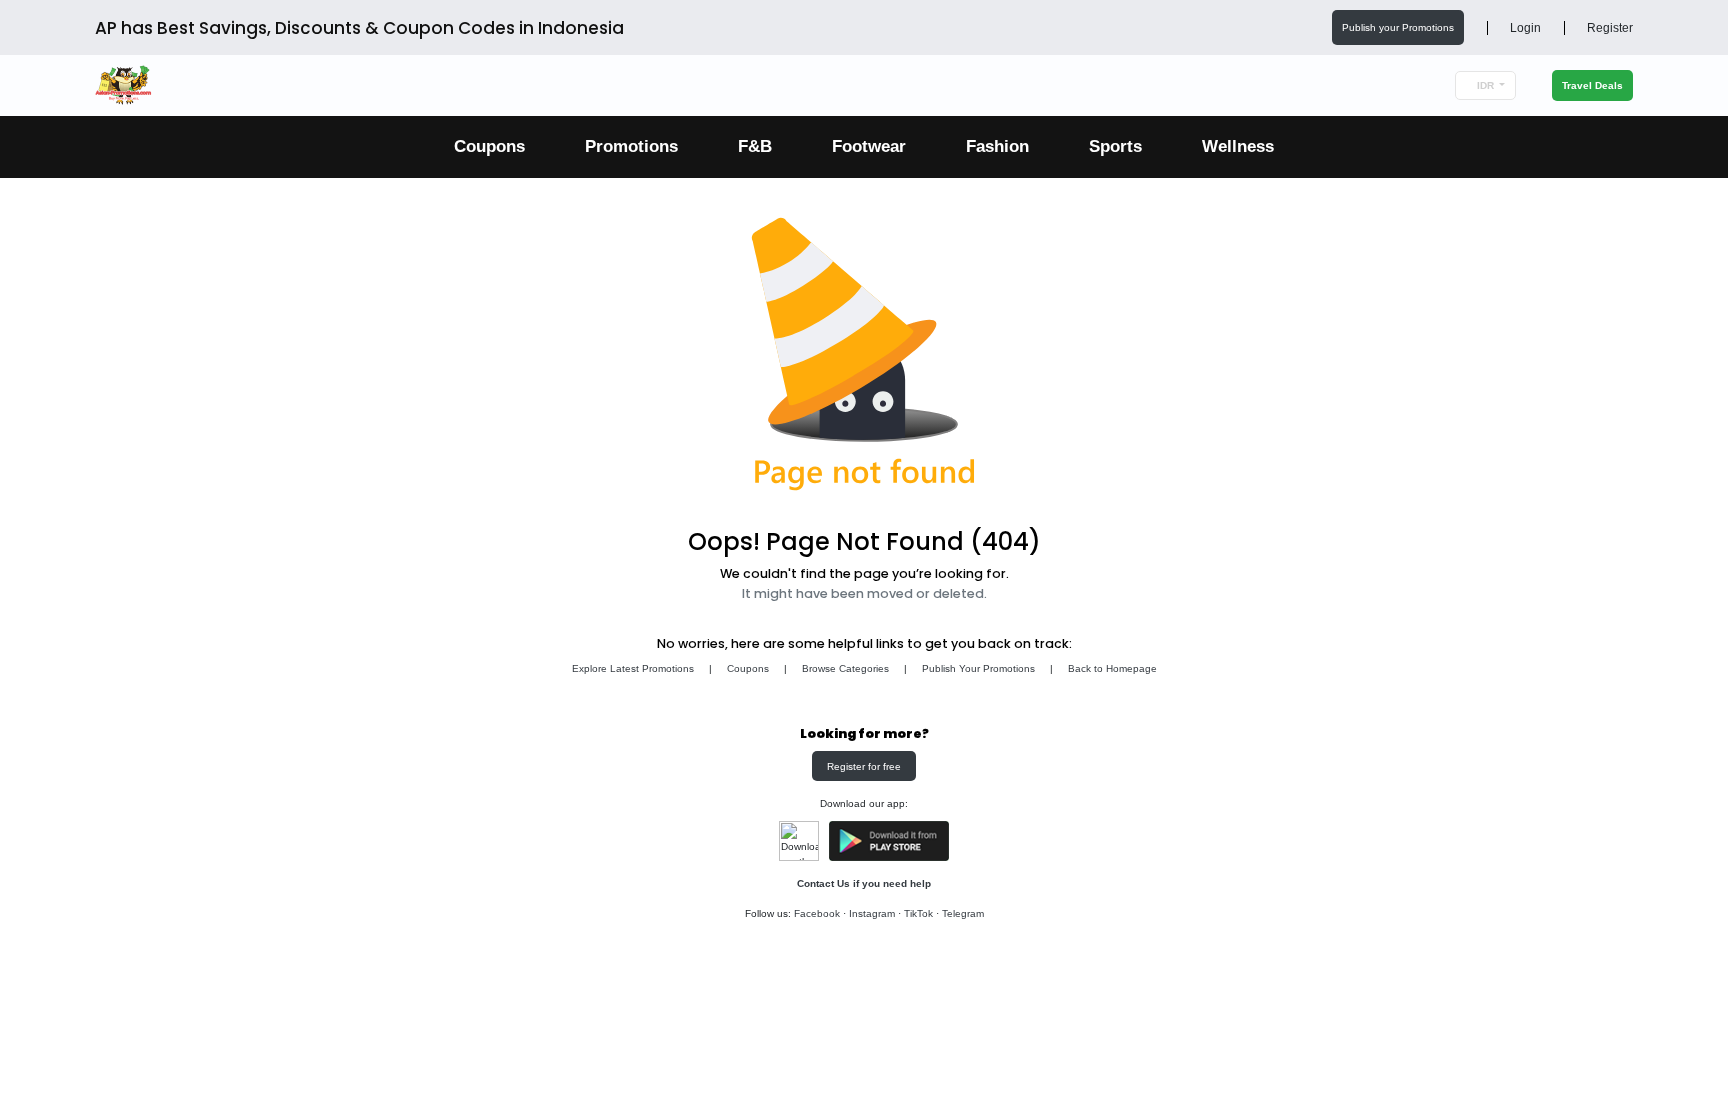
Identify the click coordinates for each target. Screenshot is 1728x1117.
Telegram (963, 913)
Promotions (631, 146)
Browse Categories (845, 668)
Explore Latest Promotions (633, 668)
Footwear (869, 146)
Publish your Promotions (1398, 27)
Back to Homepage (1112, 668)
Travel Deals (1592, 85)
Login (1524, 28)
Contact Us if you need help (864, 883)
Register (1608, 28)
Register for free (864, 766)
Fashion (997, 146)
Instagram (872, 913)
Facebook (817, 913)
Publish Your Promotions (978, 668)
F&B (755, 146)
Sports (1115, 146)
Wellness (1238, 146)
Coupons (489, 146)
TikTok (918, 913)
